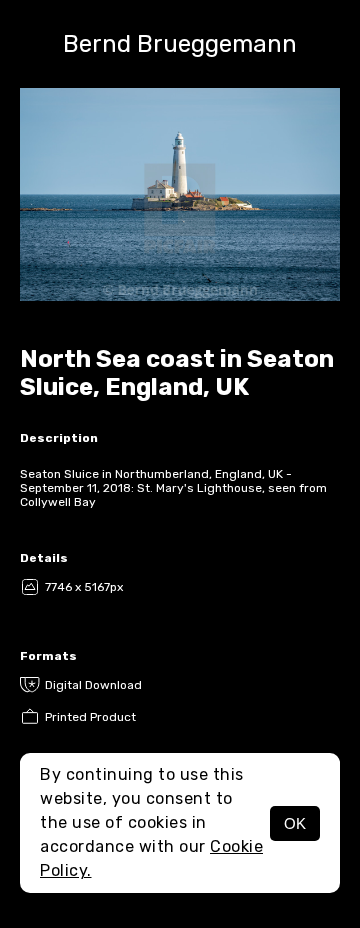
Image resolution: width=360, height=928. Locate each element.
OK (295, 823)
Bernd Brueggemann (180, 44)
